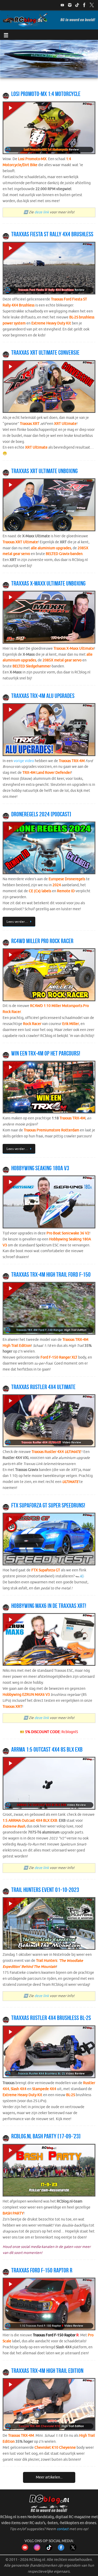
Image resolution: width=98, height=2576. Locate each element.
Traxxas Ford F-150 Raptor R (42, 2270)
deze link (42, 212)
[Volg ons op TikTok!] (77, 5)
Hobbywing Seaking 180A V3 (40, 1168)
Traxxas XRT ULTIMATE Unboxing (44, 471)
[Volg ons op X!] (92, 5)
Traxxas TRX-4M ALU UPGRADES (43, 696)
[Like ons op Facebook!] (84, 5)
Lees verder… (17, 922)
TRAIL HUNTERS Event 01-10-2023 (45, 1890)
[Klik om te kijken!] (49, 129)
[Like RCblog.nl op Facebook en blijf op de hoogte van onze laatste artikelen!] (61, 2550)
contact (63, 2529)
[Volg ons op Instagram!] (70, 5)
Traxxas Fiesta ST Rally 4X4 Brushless (52, 234)
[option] (49, 59)
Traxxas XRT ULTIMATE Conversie (45, 353)
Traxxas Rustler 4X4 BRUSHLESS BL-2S (51, 2018)
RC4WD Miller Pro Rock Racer (42, 941)
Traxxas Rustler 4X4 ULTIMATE (43, 1387)
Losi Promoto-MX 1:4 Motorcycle (46, 94)
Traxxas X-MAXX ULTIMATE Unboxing (48, 583)
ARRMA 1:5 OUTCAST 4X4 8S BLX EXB (47, 1749)
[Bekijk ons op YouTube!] (62, 5)
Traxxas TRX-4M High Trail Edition (47, 2371)
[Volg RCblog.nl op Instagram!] (37, 2550)
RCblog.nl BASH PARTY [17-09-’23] (46, 2136)
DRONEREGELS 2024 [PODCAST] (41, 814)
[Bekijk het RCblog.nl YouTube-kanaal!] (25, 2550)
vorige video (24, 761)
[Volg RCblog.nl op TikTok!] (49, 2550)
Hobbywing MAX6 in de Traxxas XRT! (49, 1606)
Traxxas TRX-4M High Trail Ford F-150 (51, 1275)
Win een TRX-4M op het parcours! (46, 1053)
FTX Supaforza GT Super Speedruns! (48, 1505)
